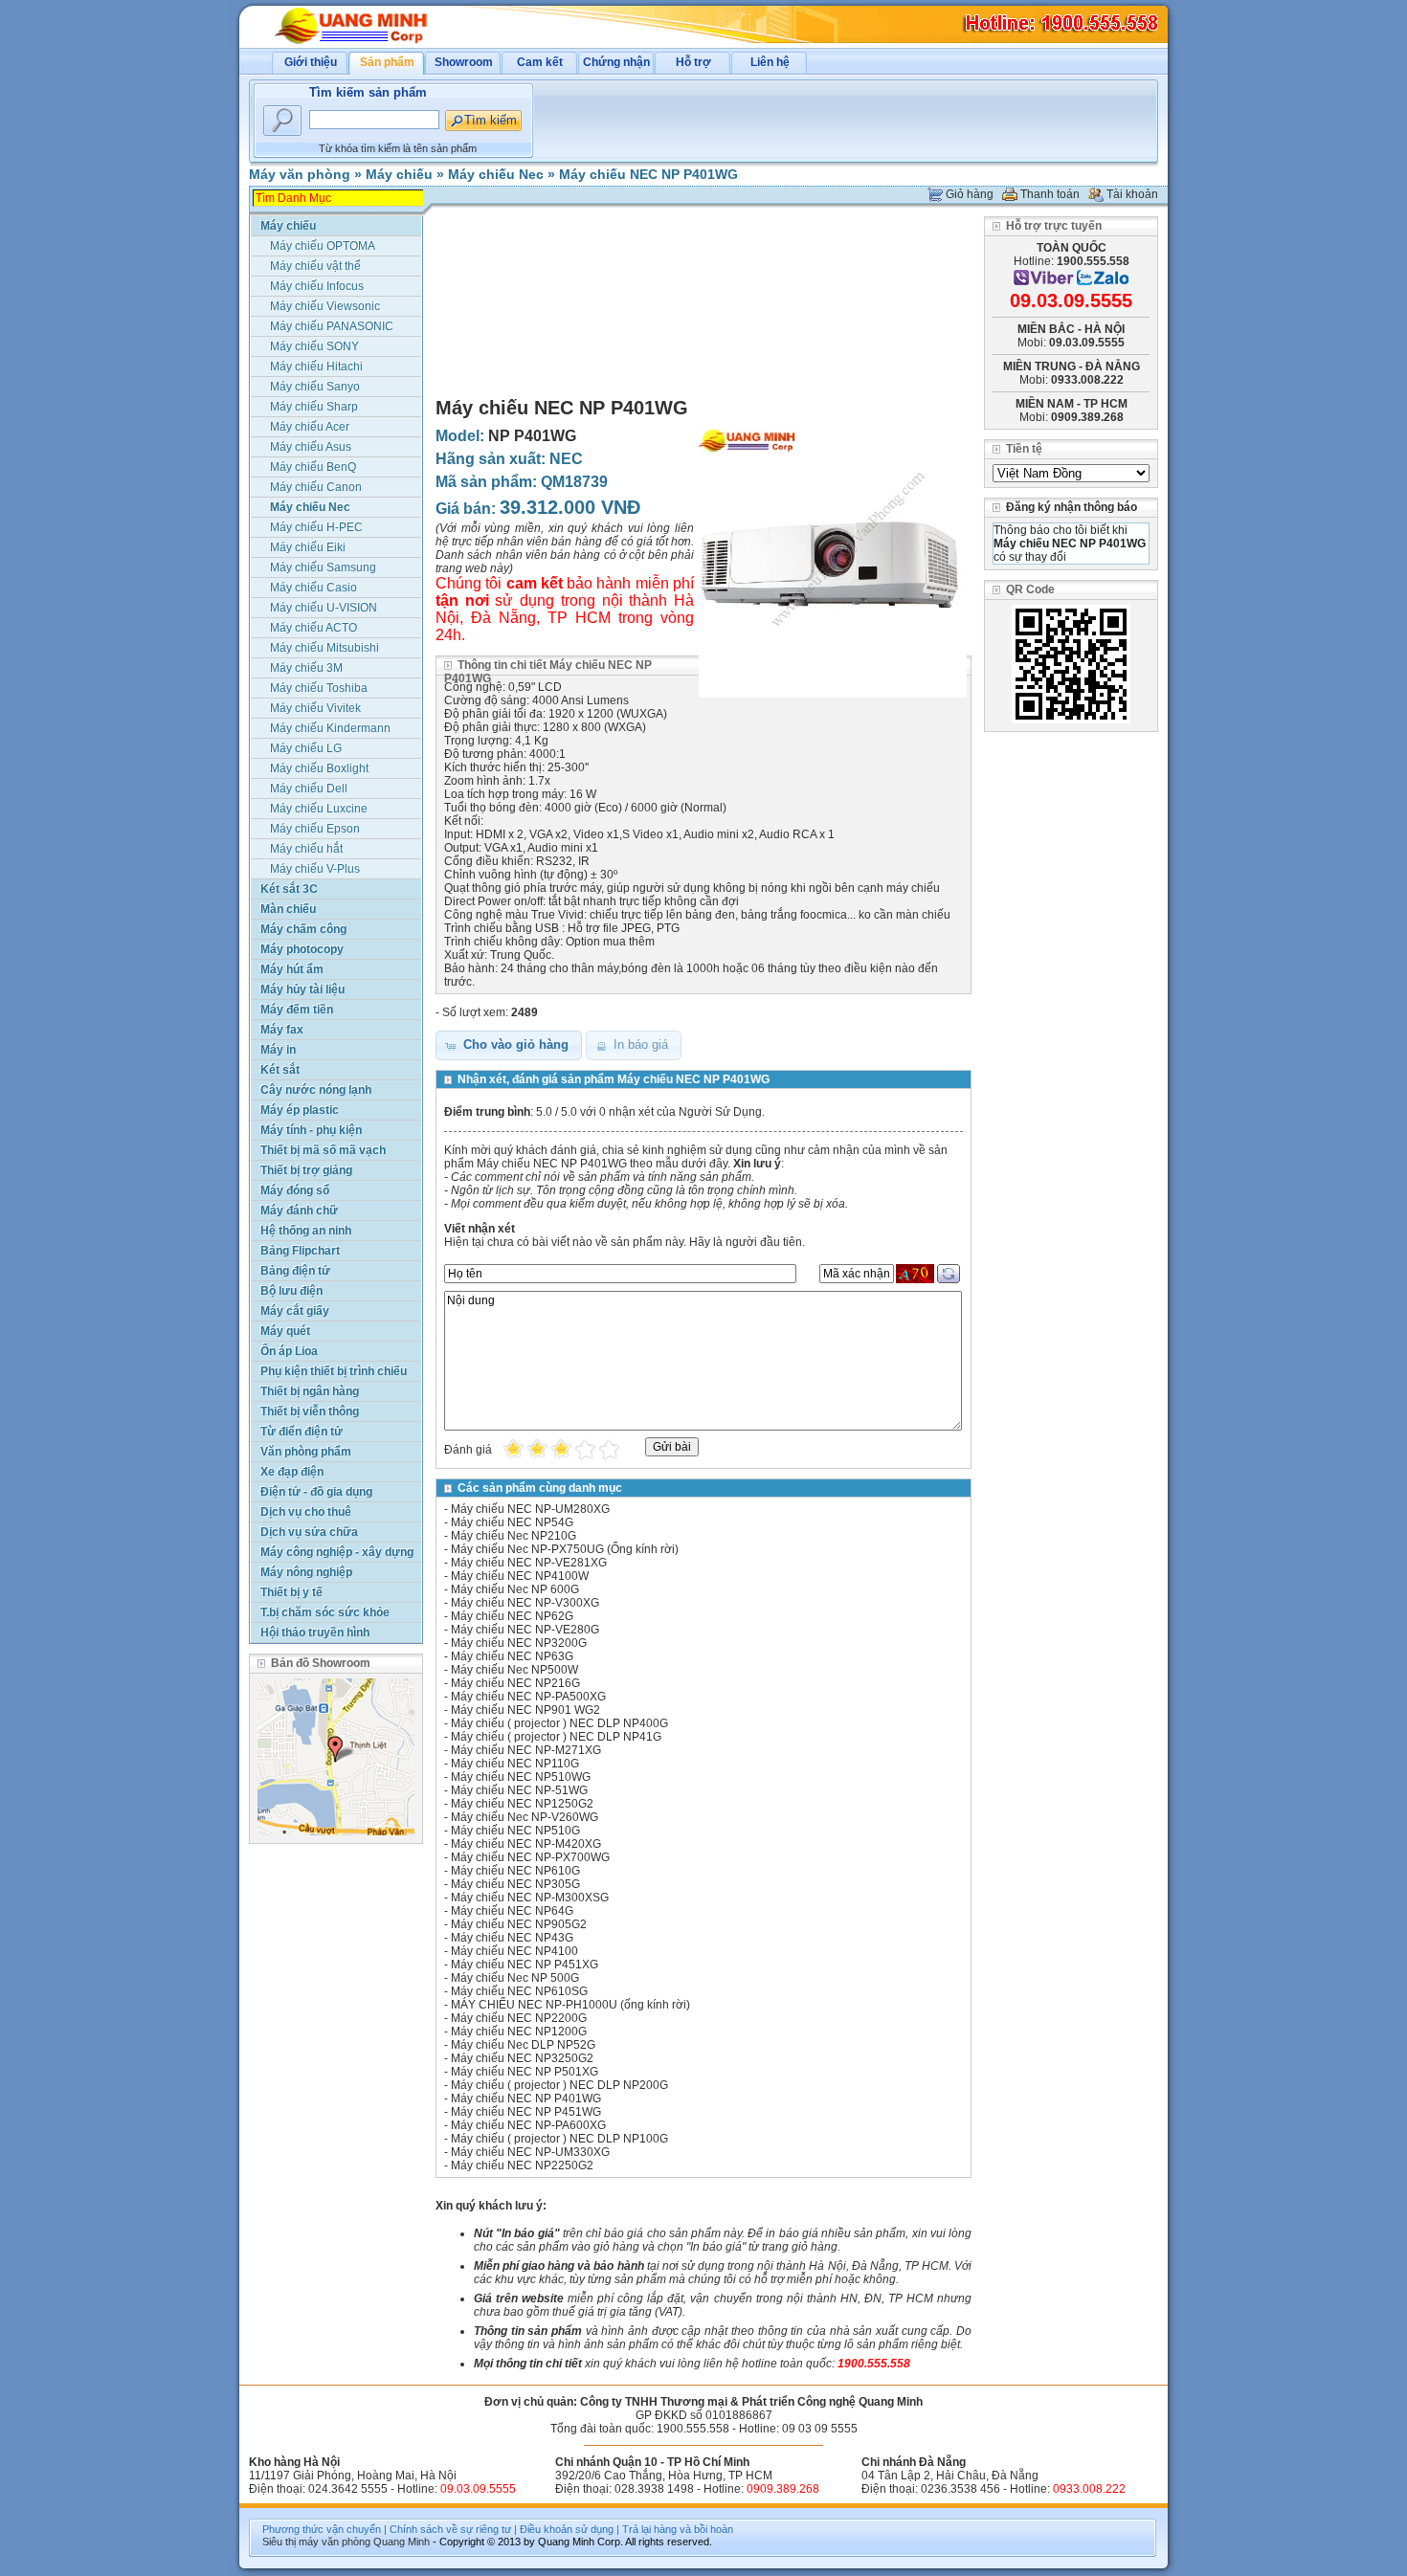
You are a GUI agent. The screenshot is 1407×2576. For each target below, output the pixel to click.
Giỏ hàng (970, 194)
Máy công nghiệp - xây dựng (337, 1552)
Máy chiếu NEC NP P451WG (526, 2112)
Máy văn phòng (300, 174)
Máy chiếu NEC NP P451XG (525, 1965)
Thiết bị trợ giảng (306, 1170)
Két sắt (280, 1070)
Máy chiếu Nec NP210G (514, 1536)
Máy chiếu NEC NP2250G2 (522, 2165)
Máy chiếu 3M (306, 668)
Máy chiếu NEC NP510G (515, 1831)
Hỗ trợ (693, 62)
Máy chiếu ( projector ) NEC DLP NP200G (559, 2085)
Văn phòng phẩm (306, 1452)
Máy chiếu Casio (313, 588)
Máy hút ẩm (292, 969)
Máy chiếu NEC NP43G (512, 1938)
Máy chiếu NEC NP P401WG (648, 174)
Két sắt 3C (289, 889)
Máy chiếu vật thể (315, 266)
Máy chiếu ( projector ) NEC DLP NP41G (556, 1737)
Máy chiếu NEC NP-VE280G (525, 1630)
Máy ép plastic (300, 1110)
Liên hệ (770, 62)
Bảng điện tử (295, 1271)
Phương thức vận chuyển (322, 2529)
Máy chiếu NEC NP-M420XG (526, 1844)
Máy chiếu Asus (311, 447)
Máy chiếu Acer (310, 427)
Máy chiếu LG (306, 748)
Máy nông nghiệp (306, 1572)
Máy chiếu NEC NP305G (515, 1884)
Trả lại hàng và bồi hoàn (678, 2529)
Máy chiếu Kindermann (330, 728)
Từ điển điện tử (301, 1432)
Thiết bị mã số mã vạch (323, 1150)
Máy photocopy (302, 949)
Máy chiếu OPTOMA (323, 246)
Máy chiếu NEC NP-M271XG (526, 1750)
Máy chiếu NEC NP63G (512, 1656)
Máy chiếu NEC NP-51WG (519, 1790)
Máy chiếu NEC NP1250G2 (522, 1804)
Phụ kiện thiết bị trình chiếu (334, 1371)
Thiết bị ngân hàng (310, 1391)
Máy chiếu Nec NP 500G (515, 1978)
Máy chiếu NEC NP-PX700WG (530, 1857)
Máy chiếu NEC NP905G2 (519, 1924)
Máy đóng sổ (295, 1190)
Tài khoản (1132, 194)
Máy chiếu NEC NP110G (515, 1764)
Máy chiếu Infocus (317, 286)
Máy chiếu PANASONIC (332, 326)
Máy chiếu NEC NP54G (512, 1522)
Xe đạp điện (292, 1472)
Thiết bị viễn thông (310, 1411)
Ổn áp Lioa (289, 1351)
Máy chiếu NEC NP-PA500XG (528, 1697)
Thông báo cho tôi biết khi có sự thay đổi (1070, 544)
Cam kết (540, 62)
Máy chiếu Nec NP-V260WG (525, 1817)
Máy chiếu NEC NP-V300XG (525, 1603)
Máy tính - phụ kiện (311, 1130)
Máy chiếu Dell (309, 788)
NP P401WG (532, 436)
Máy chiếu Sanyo (315, 387)
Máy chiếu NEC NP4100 (514, 1951)
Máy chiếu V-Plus (315, 869)
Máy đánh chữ (299, 1210)
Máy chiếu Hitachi (316, 366)
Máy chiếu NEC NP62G (512, 1616)
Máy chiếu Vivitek (315, 708)
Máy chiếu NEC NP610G (515, 1871)
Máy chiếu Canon (316, 487)
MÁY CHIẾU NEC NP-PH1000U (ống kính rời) (570, 2005)
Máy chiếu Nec (496, 174)
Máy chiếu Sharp (314, 407)
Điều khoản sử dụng (567, 2529)
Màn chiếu (288, 909)
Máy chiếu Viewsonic (325, 306)
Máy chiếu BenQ (313, 467)
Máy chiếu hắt (306, 849)
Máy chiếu (399, 174)
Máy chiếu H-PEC (316, 527)
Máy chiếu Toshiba (319, 688)
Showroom (464, 62)
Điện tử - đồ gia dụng (316, 1492)
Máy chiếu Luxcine (319, 809)
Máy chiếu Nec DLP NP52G (523, 2045)
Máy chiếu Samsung (323, 567)
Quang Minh (402, 2542)
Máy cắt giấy (295, 1311)
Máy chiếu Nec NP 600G (515, 1589)
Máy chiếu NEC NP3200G (519, 1643)
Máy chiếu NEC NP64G (512, 1911)
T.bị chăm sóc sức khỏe (325, 1612)
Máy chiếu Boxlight (319, 768)
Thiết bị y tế (291, 1592)
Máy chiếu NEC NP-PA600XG (528, 2125)
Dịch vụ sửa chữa (309, 1532)
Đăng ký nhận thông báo (1072, 507)
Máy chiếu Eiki (308, 547)
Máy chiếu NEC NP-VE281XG (529, 1563)
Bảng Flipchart (300, 1251)
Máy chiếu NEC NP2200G (519, 2018)
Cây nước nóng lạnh (316, 1090)
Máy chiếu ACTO (313, 628)
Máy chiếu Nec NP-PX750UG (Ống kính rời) (565, 1549)
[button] (509, 1045)
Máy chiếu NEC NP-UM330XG (530, 2152)
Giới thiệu (311, 62)
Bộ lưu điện (291, 1291)
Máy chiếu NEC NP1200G (519, 2032)
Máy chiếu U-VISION (324, 608)
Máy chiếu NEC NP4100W (520, 1576)
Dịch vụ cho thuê (306, 1512)
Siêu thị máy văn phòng (316, 2542)
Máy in (278, 1050)
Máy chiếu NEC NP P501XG (525, 2072)
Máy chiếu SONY (314, 346)
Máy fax (282, 1030)
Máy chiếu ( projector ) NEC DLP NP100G (559, 2139)
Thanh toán (1050, 194)
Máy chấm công (303, 929)
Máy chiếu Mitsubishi (324, 648)
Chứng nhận (616, 62)
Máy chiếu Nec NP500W (514, 1670)
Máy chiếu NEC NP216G (515, 1683)
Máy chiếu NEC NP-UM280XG (530, 1509)
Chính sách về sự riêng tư (450, 2529)
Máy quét (285, 1331)
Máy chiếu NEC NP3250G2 (522, 2058)
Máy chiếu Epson (315, 829)
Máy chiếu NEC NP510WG (521, 1777)
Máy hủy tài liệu (302, 989)
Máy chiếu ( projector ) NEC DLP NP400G (559, 1723)
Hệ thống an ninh (306, 1231)
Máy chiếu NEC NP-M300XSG (530, 1898)
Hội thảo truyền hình (315, 1632)
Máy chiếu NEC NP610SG (519, 1991)
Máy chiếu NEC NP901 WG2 (525, 1710)
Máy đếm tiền (297, 1010)
